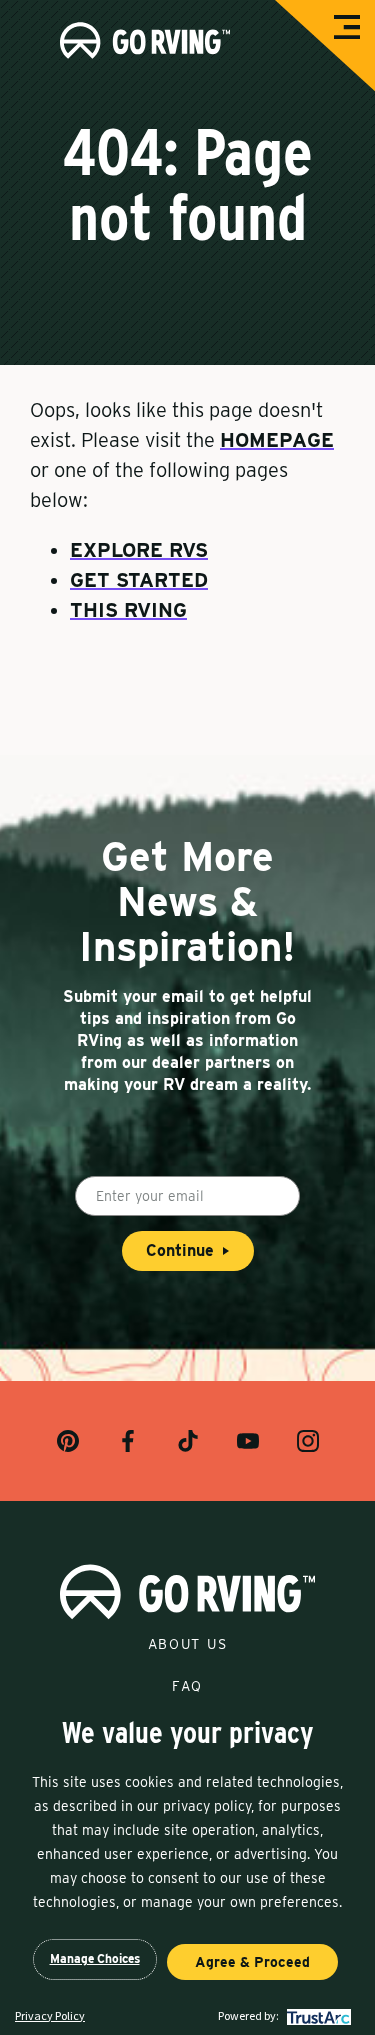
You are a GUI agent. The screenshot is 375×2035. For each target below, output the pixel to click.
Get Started (139, 580)
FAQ (187, 1686)
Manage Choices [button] (95, 1958)
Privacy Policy (50, 2015)
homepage (277, 440)
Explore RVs (139, 550)
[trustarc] (316, 2015)
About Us (187, 1644)
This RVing (128, 610)
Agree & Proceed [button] (252, 1962)
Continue (180, 1250)
